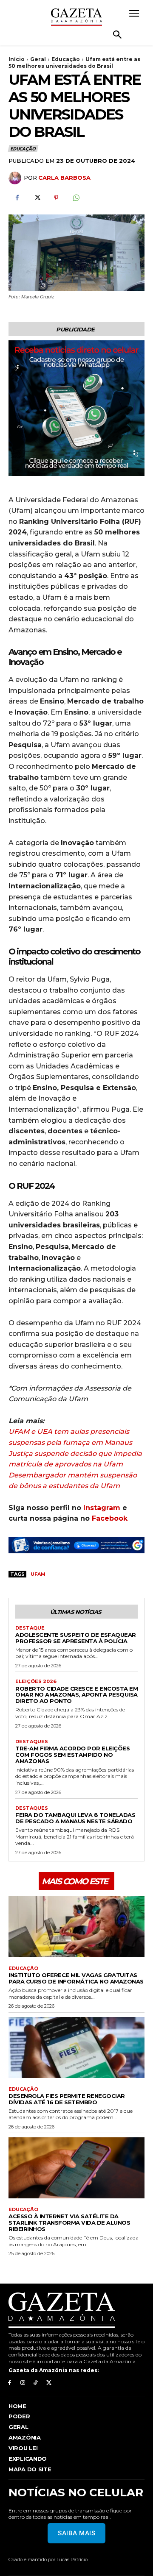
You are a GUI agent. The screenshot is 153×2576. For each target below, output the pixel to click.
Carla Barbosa (64, 178)
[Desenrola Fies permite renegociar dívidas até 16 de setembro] (76, 2047)
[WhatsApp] (76, 198)
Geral (38, 59)
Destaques (32, 1742)
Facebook (110, 1518)
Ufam (38, 1574)
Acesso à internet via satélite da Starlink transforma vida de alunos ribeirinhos (69, 2223)
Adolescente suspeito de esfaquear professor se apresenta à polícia (76, 1638)
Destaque (30, 1628)
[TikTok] (36, 2383)
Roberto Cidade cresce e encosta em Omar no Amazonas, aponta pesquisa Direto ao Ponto (76, 1695)
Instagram (102, 1508)
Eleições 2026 (36, 1682)
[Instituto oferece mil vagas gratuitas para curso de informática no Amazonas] (76, 1927)
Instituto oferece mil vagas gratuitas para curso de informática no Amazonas (76, 1978)
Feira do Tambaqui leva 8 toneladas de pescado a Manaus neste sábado (75, 1818)
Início (17, 59)
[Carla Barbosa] (16, 178)
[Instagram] (23, 2383)
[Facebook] (17, 198)
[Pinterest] (56, 198)
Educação (66, 59)
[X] (37, 198)
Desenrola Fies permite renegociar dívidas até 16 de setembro (67, 2099)
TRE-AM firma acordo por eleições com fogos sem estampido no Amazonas (72, 1755)
